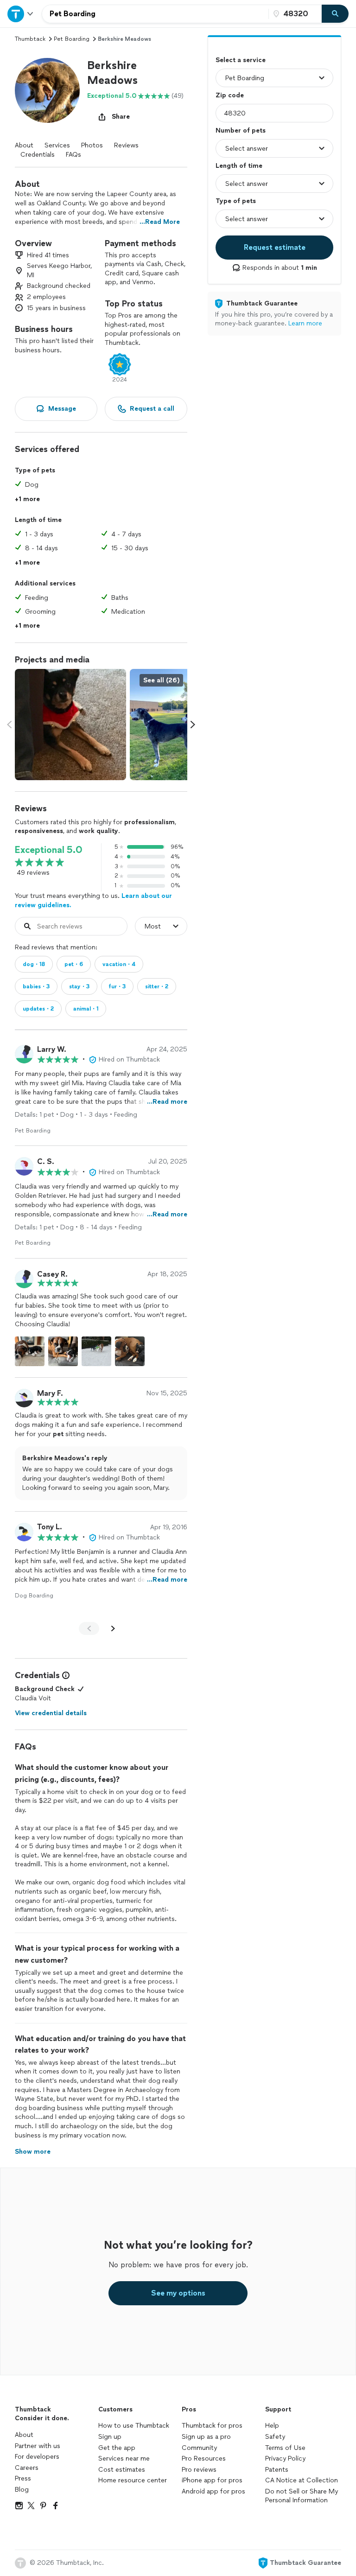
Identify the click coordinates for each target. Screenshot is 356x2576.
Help (272, 2426)
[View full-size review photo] (30, 1351)
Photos (92, 145)
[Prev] (89, 1628)
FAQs (73, 155)
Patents (277, 2470)
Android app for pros (213, 2491)
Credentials (38, 155)
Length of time (239, 166)
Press (23, 2478)
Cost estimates (122, 2470)
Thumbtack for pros (212, 2426)
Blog (22, 2490)
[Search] (335, 14)
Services (57, 145)
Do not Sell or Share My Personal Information (302, 2496)
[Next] (113, 1628)
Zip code (230, 95)
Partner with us (38, 2446)
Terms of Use (285, 2448)
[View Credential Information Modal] (65, 1675)
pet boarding (72, 39)
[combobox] (155, 14)
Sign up (110, 2437)
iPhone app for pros (212, 2480)
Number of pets (241, 130)
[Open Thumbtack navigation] (21, 14)
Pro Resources (204, 2458)
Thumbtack (30, 39)
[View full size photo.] (70, 725)
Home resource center (133, 2480)
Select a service (241, 60)
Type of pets (236, 201)
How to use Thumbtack (134, 2426)
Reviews (126, 145)
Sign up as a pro (206, 2437)
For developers (37, 2457)
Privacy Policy (285, 2458)
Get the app (117, 2448)
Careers (27, 2468)
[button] (47, 90)
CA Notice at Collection (302, 2480)
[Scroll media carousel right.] (193, 725)
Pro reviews (199, 2470)
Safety (275, 2437)
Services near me (124, 2458)
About (24, 145)
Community (199, 2448)
